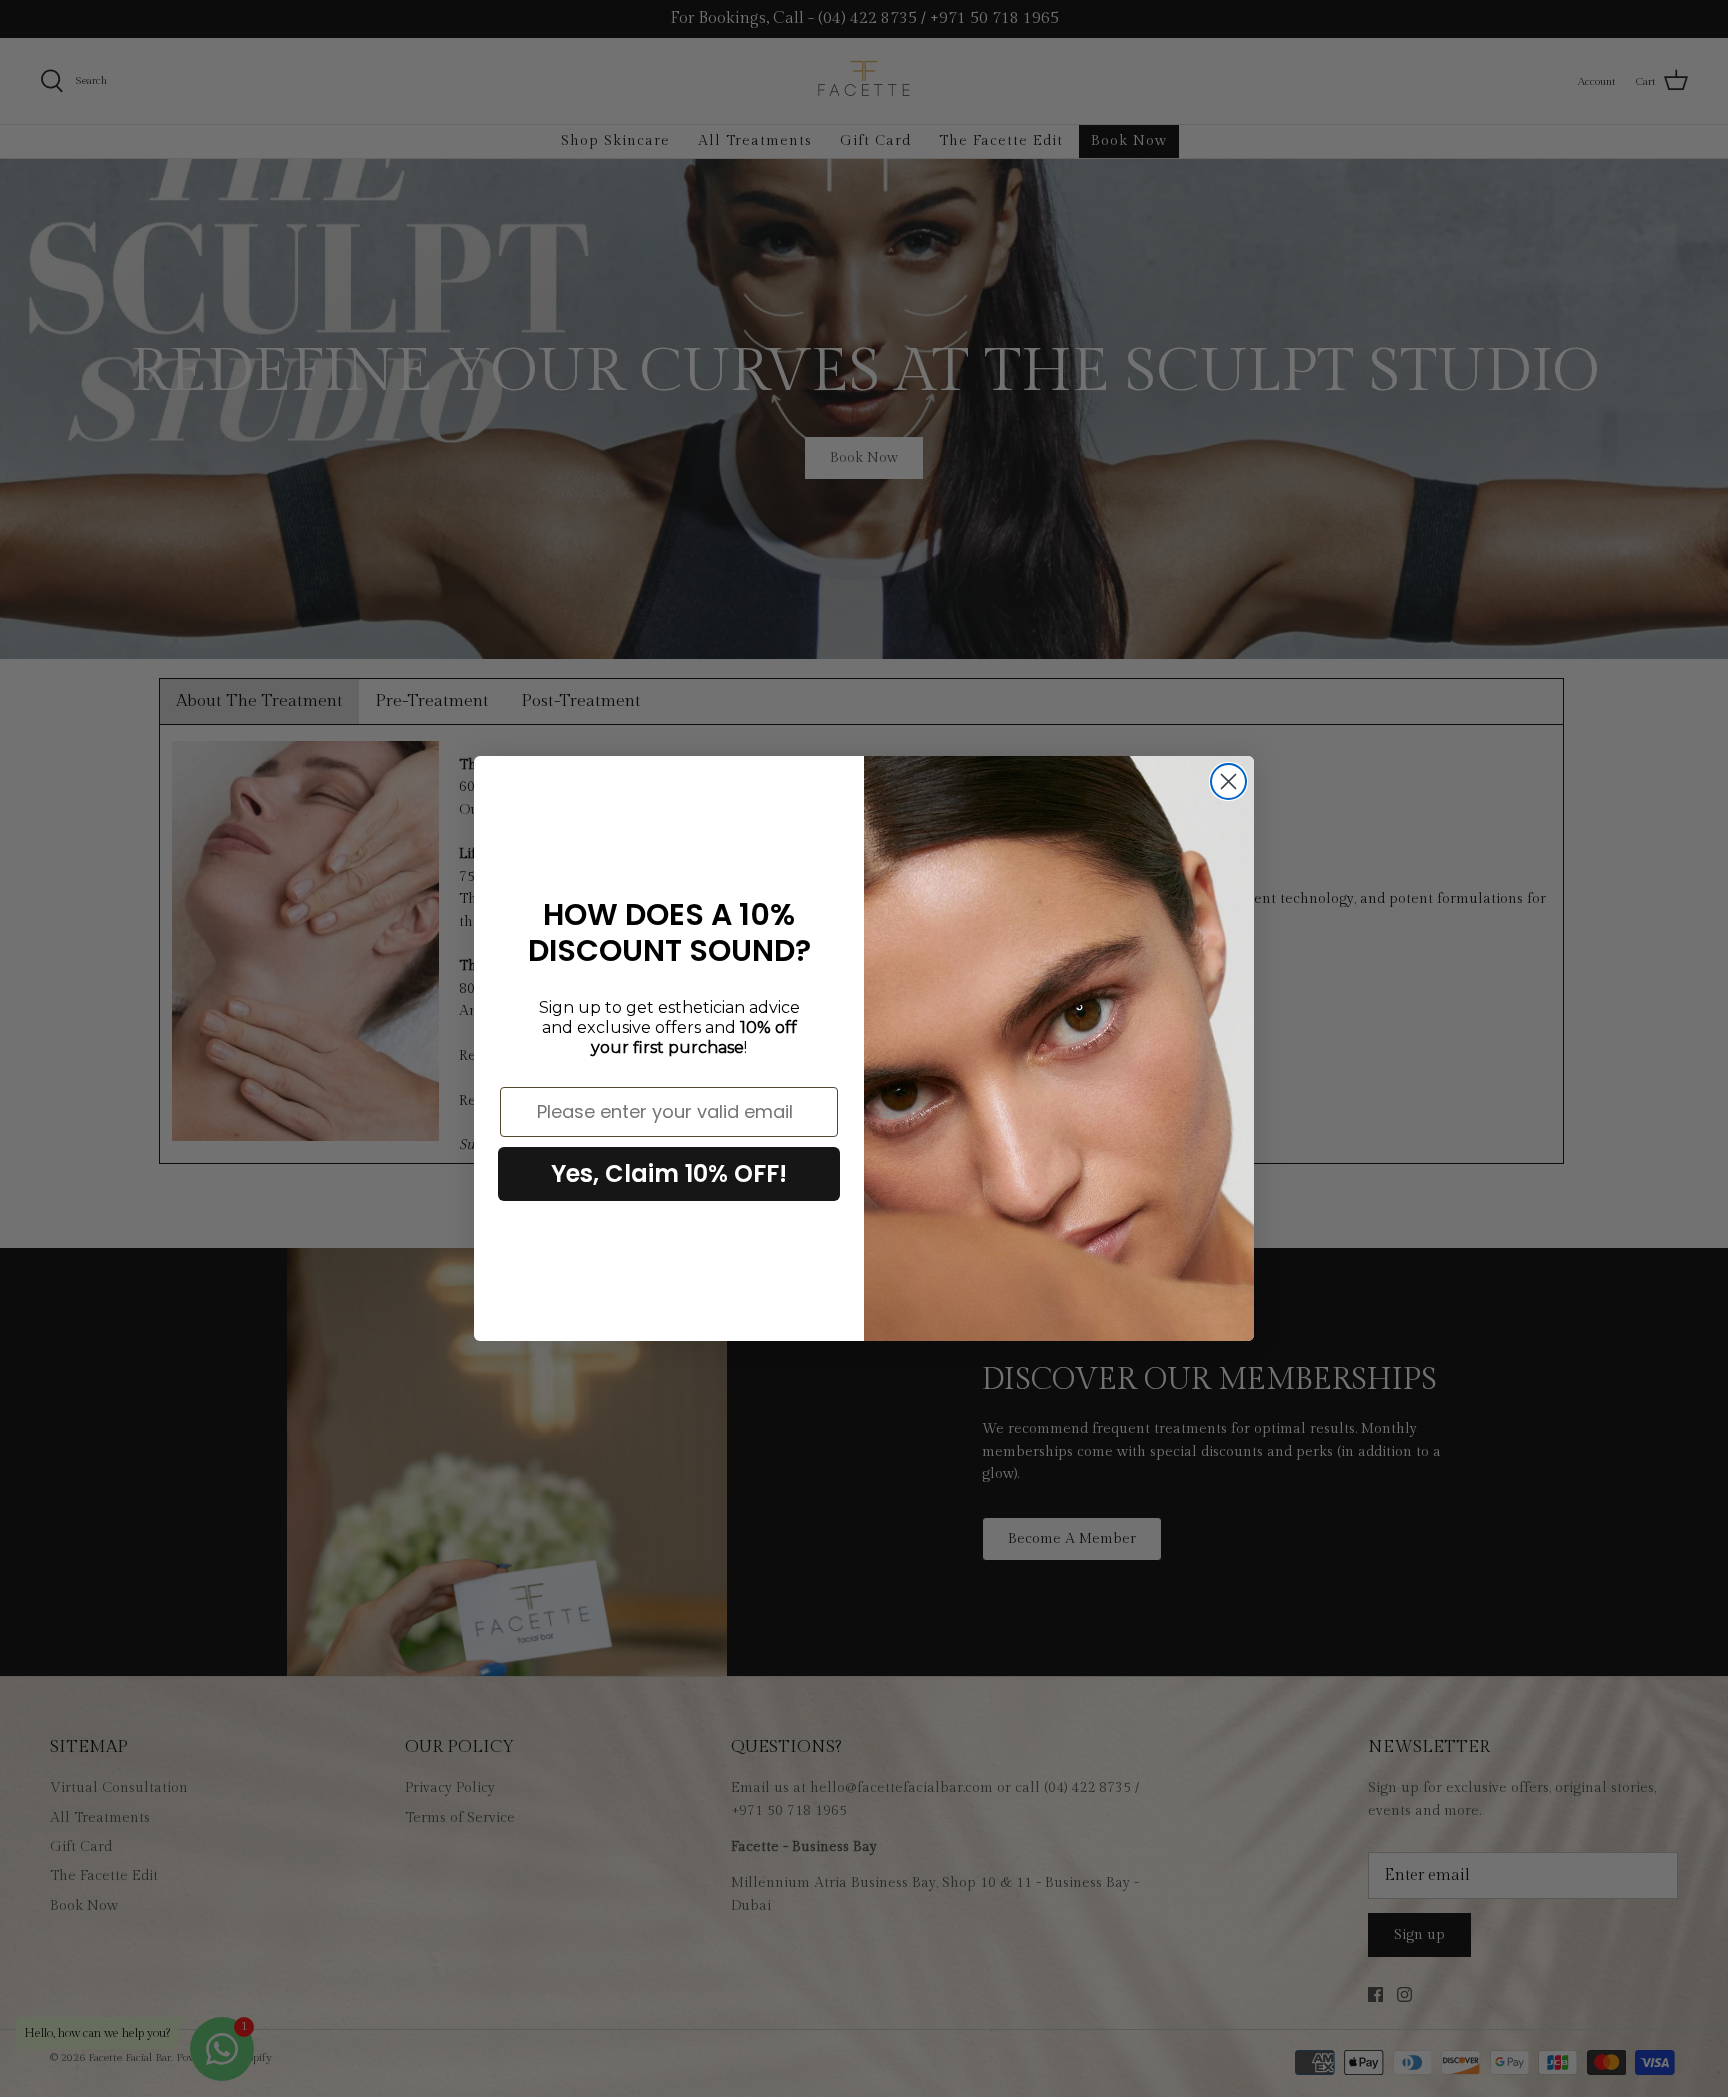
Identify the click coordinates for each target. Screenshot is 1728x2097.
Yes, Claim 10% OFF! (669, 1173)
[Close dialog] (1228, 781)
